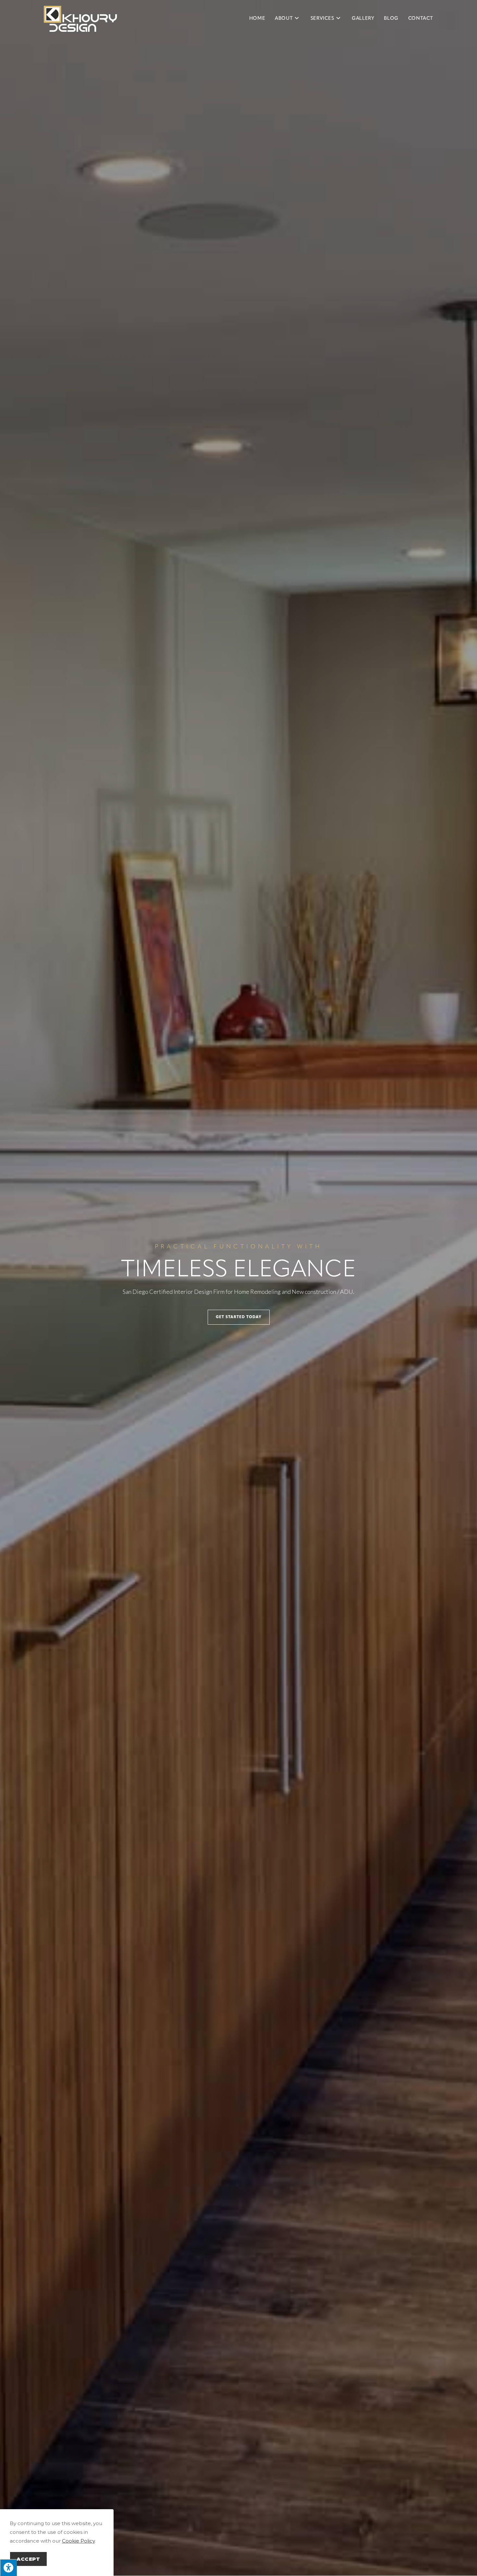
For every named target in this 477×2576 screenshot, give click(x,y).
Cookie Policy (78, 2541)
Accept (28, 2559)
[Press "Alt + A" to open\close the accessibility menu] (8, 2568)
